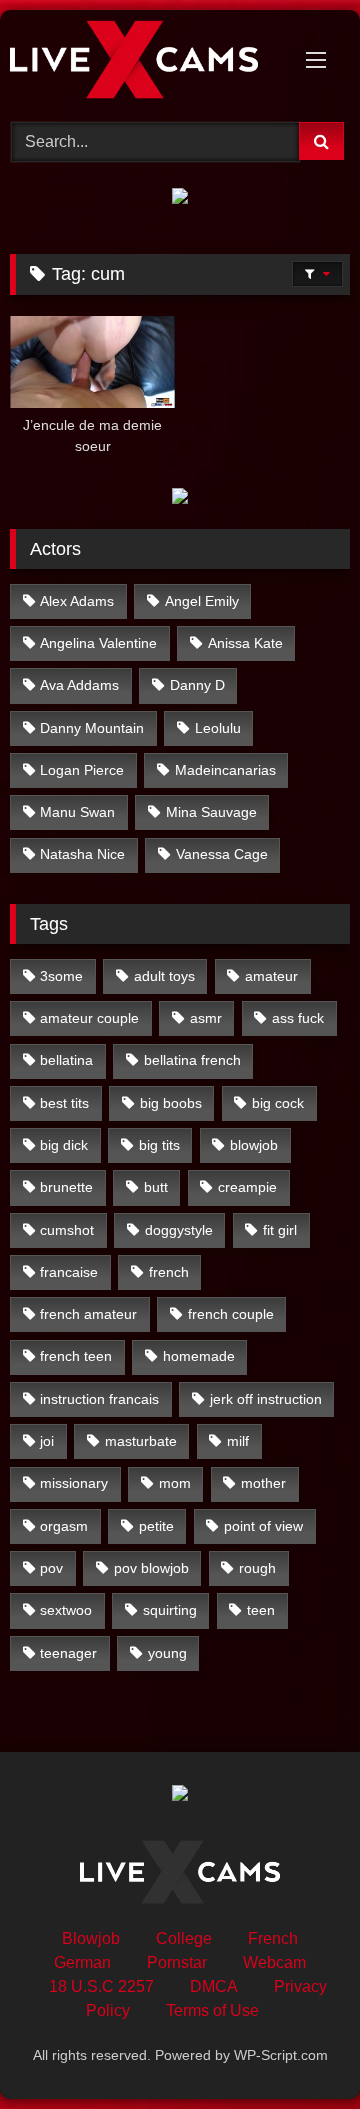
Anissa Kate (245, 643)
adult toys (164, 976)
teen (261, 1610)
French (273, 1938)
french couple (231, 1314)
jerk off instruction (266, 1399)
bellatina (66, 1060)
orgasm (64, 1526)
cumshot (67, 1230)
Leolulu (218, 728)
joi (47, 1441)
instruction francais (99, 1399)
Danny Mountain (92, 728)
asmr (206, 1018)
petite (156, 1526)
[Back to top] (298, 2049)
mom (175, 1483)
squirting (170, 1610)
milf (238, 1441)
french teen (76, 1356)
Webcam (274, 1962)
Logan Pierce (82, 770)
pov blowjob (151, 1568)
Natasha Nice (82, 854)
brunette (66, 1187)
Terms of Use (212, 2010)
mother (263, 1483)
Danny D (197, 685)
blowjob (254, 1145)
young (167, 1653)
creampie (247, 1187)
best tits (64, 1103)
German (82, 1962)
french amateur (88, 1314)
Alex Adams (77, 601)
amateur (271, 976)
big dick (64, 1145)
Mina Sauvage (211, 812)
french (169, 1272)
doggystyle (179, 1230)
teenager (68, 1653)
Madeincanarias (225, 770)
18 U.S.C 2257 (101, 1986)
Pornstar (177, 1962)
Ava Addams (79, 685)
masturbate (141, 1441)
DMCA (214, 1986)
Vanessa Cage (222, 854)
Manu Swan (77, 812)
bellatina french (192, 1060)
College (184, 1938)
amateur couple (89, 1018)
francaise (69, 1272)
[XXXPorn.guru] (147, 63)
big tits (159, 1145)
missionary (74, 1483)
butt (156, 1187)
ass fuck (298, 1018)
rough (257, 1568)
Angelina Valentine (98, 643)
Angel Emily (202, 601)
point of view (263, 1526)
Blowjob (91, 1938)
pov (51, 1568)
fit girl (280, 1230)
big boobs (171, 1103)
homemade (199, 1356)
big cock (278, 1103)
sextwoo (66, 1610)
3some (61, 976)
